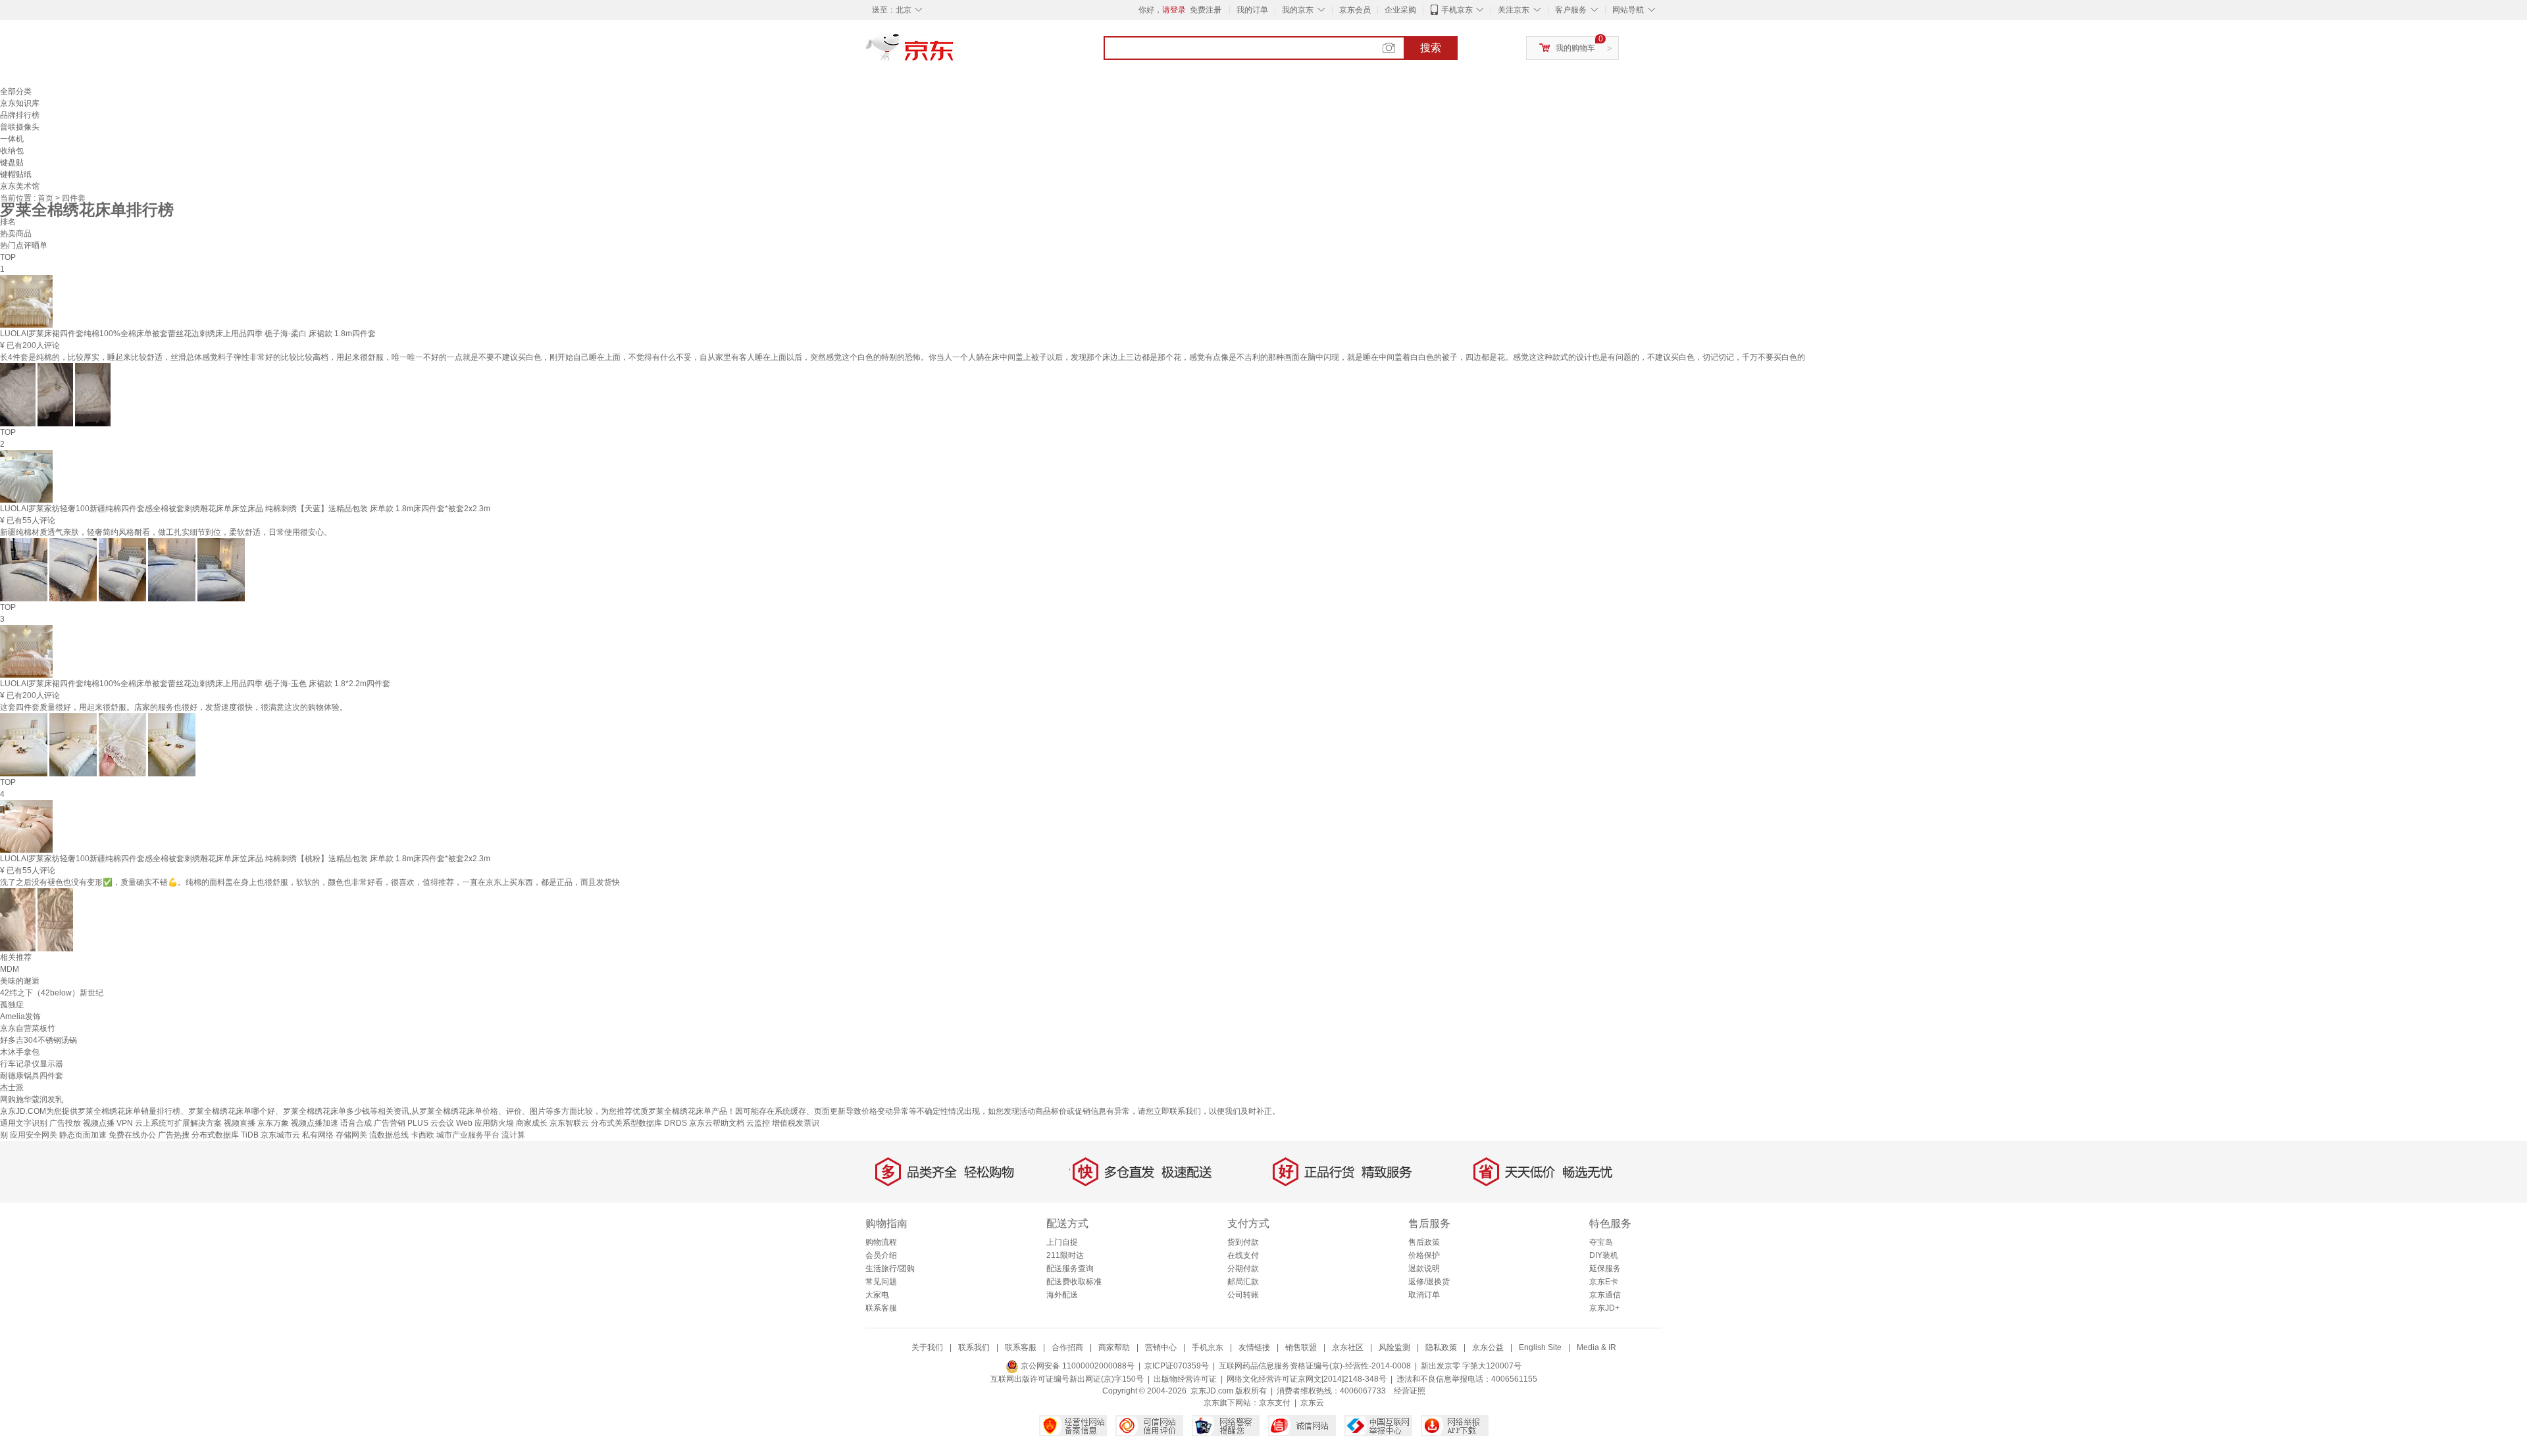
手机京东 (1457, 10)
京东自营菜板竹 (28, 1028)
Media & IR (1596, 1347)
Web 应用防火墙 (485, 1123)
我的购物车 (1575, 48)
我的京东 (1298, 10)
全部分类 (16, 91)
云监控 (758, 1123)
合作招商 (1067, 1347)
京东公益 (1488, 1347)
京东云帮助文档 (717, 1123)
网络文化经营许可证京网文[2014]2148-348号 (1307, 1379)
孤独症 (12, 1005)
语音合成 (356, 1123)
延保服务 (1605, 1268)
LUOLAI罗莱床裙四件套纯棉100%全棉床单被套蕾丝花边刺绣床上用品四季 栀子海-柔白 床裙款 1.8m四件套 (188, 334)
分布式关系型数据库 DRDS (639, 1123)
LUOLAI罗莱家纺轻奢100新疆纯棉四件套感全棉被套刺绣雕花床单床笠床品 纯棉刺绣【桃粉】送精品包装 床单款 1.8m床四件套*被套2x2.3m (245, 859)
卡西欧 (422, 1135)
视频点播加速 (315, 1123)
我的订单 (1252, 10)
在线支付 (1243, 1255)
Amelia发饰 (20, 1017)
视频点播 (99, 1123)
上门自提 (1062, 1242)
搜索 (1431, 48)
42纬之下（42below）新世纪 (52, 993)
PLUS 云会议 (431, 1123)
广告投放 (65, 1123)
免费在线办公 (132, 1135)
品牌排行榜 (20, 115)
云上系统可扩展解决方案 (178, 1123)
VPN (125, 1123)
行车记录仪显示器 (32, 1064)
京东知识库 (20, 103)
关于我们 (927, 1347)
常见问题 (881, 1282)
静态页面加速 (83, 1135)
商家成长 (532, 1123)
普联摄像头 (20, 127)
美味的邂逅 (20, 981)
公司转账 (1243, 1295)
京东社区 (1348, 1347)
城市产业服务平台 (468, 1135)
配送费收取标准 (1074, 1282)
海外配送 (1062, 1295)
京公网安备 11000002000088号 (1077, 1366)
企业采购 (1400, 10)
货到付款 (1243, 1242)
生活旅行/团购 (890, 1268)
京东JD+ (1604, 1308)
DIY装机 (1604, 1255)
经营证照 (1410, 1391)
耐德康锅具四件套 (32, 1076)
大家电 (877, 1295)
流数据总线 (389, 1135)
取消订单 (1424, 1295)
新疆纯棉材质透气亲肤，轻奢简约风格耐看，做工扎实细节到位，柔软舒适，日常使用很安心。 (166, 532)
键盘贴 (12, 163)
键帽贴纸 (16, 174)
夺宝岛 (1601, 1242)
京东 (954, 53)
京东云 (1312, 1403)
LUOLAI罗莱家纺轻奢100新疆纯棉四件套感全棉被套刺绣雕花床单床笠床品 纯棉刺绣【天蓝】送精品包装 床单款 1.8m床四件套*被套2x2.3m (245, 509)
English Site (1540, 1347)
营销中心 (1161, 1347)
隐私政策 (1441, 1347)
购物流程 (881, 1242)
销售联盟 (1301, 1347)
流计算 (513, 1135)
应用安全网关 (34, 1135)
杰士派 (12, 1088)
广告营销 (390, 1123)
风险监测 (1394, 1347)
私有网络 (318, 1135)
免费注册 (1206, 10)
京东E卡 (1604, 1282)
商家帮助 (1114, 1347)
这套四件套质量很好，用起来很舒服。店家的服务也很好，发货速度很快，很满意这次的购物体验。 (174, 707)
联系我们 (974, 1347)
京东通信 (1605, 1295)
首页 (46, 198)
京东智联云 (569, 1123)
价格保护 (1424, 1255)
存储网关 (351, 1135)
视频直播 (240, 1123)
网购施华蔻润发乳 (32, 1099)
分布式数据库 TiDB (225, 1135)
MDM (10, 969)
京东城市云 (280, 1135)
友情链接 (1254, 1347)
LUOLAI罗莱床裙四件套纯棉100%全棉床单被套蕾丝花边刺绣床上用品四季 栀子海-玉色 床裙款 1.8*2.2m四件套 (195, 684)
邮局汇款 (1243, 1282)
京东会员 (1355, 10)
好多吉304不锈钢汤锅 (38, 1040)
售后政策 (1424, 1242)
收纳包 (12, 151)
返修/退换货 (1429, 1282)
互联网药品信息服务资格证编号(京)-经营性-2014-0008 (1315, 1366)
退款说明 (1424, 1268)
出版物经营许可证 (1185, 1379)
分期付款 (1243, 1268)
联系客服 (881, 1308)
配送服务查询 (1070, 1268)
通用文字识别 (24, 1123)
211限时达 (1065, 1255)
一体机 (12, 139)
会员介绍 (881, 1255)
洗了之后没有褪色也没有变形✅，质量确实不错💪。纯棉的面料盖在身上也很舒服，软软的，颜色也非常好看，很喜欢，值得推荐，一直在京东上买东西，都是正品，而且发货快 (310, 882)
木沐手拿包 (20, 1052)
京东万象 (273, 1123)
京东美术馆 (20, 186)
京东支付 (1275, 1403)
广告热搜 (174, 1135)
